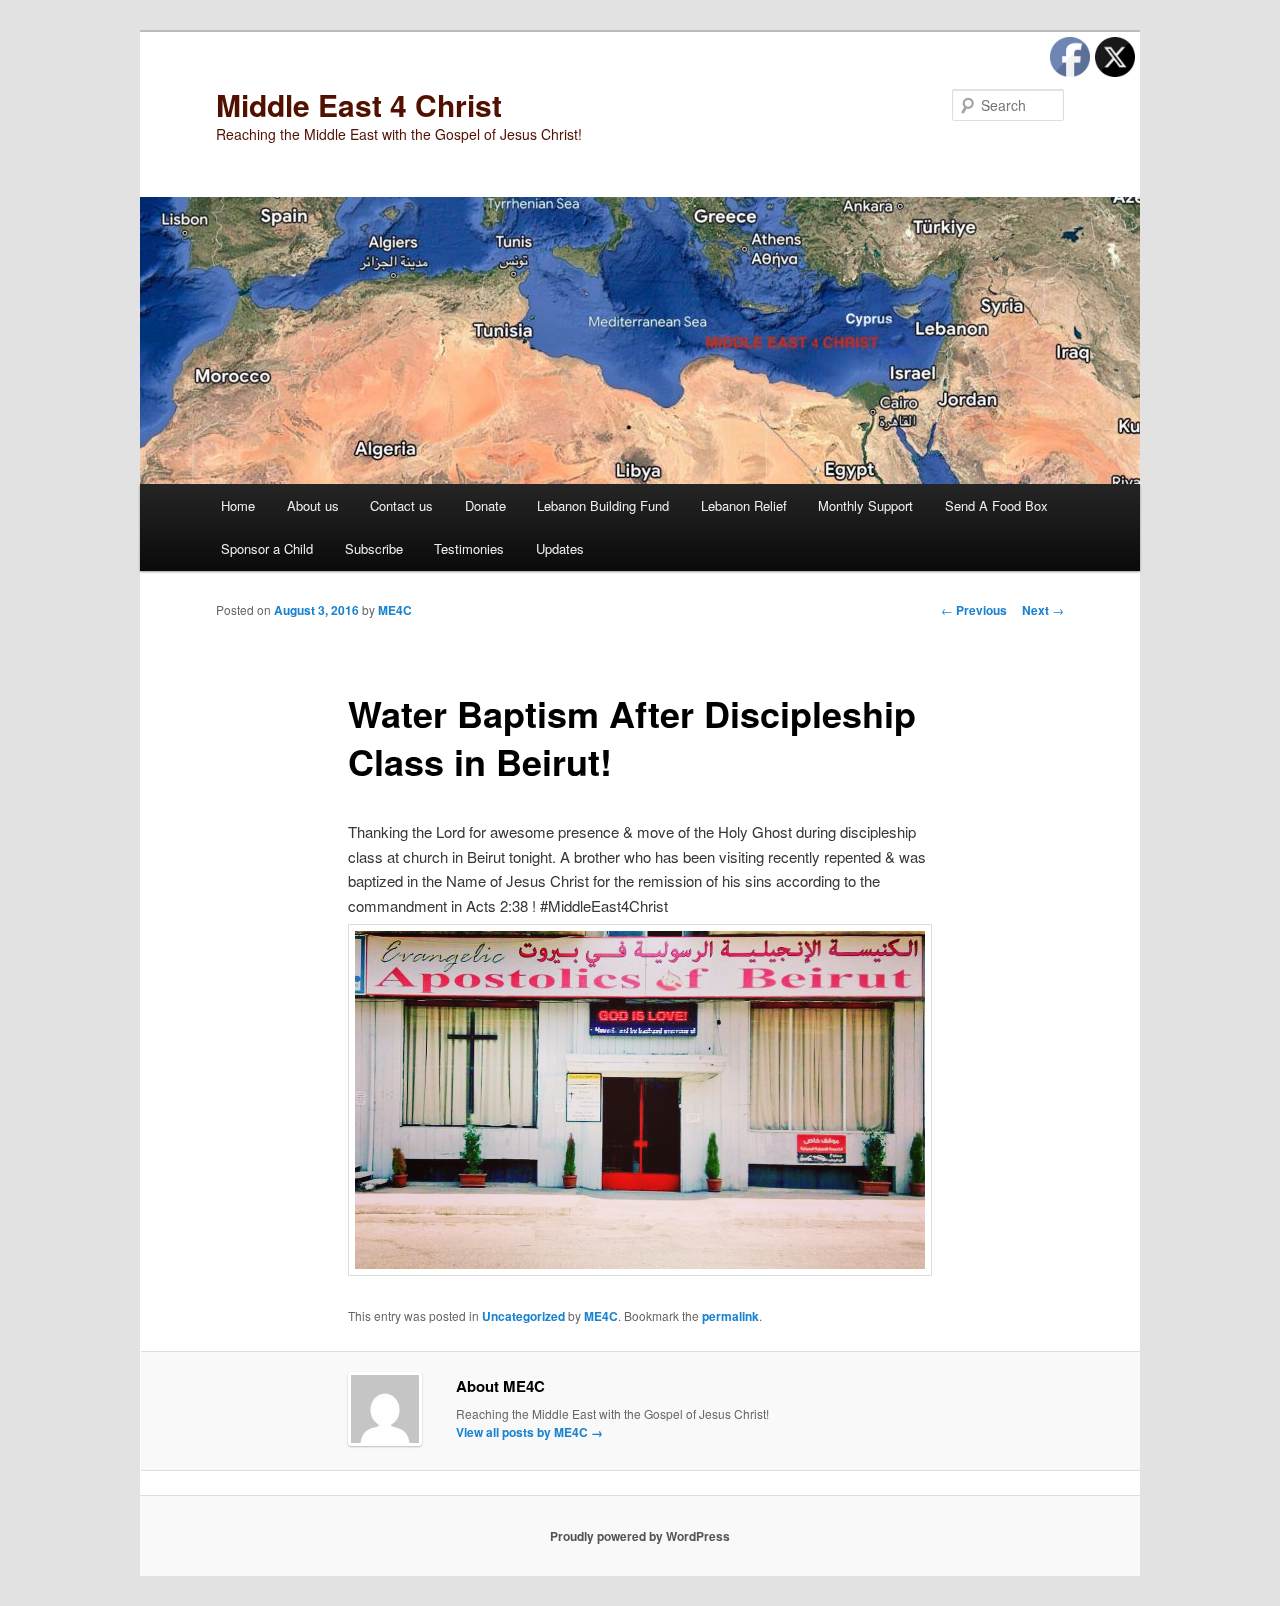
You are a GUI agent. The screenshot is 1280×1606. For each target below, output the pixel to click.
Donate (485, 505)
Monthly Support (865, 505)
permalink (730, 1316)
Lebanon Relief (744, 505)
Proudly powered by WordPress (640, 1536)
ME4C (395, 610)
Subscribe (374, 548)
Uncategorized (523, 1316)
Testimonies (469, 548)
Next (1043, 610)
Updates (560, 548)
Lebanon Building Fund (603, 505)
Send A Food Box (996, 505)
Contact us (401, 505)
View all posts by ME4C (529, 1432)
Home (238, 505)
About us (313, 505)
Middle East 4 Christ (359, 104)
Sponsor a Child (267, 548)
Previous (974, 610)
